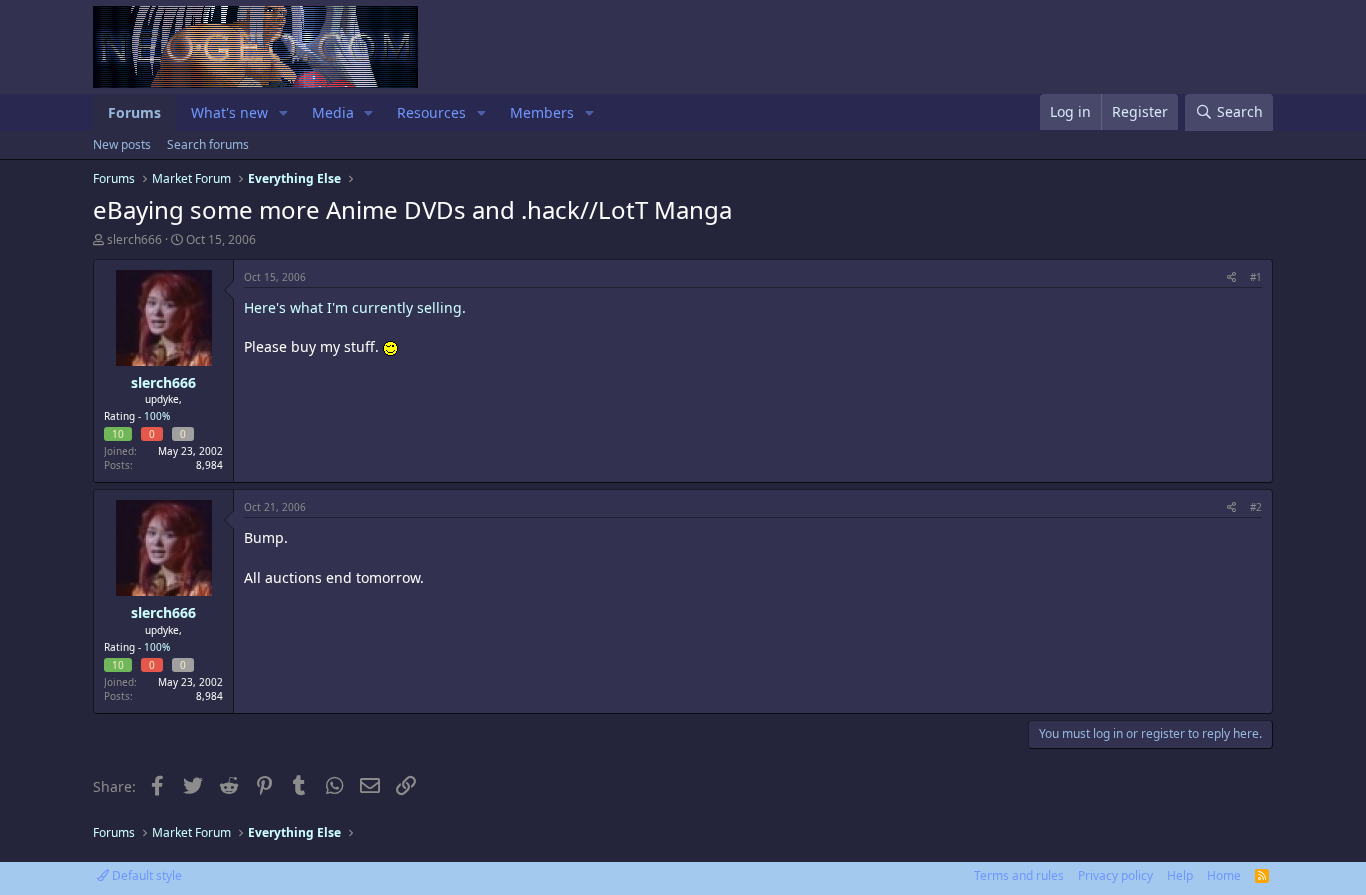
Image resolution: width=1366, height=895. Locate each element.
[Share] (1231, 277)
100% (157, 416)
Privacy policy (1115, 875)
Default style (145, 875)
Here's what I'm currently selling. (355, 307)
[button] (283, 113)
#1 (1256, 277)
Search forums (208, 144)
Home (1224, 875)
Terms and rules (1019, 875)
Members (542, 112)
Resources (431, 112)
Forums (134, 112)
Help (1180, 875)
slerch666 (134, 239)
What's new (229, 112)
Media (333, 112)
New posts (122, 144)
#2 (1256, 507)
